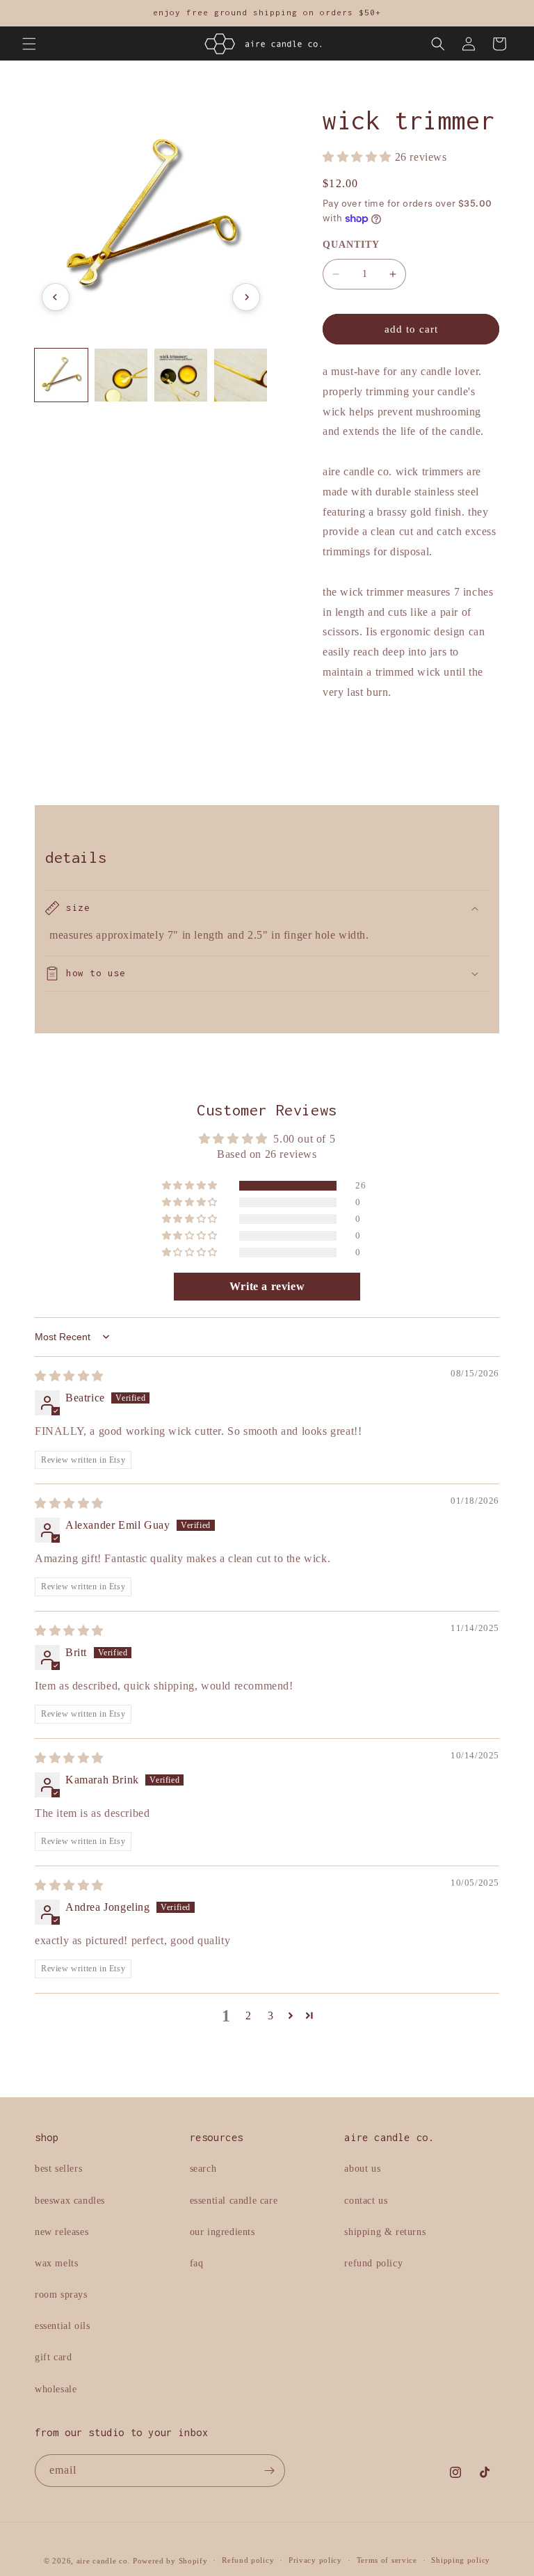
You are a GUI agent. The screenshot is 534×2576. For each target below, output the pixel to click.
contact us (366, 2201)
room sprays (61, 2295)
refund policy (373, 2263)
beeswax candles (70, 2201)
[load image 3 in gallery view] (181, 375)
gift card (53, 2357)
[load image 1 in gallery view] (61, 375)
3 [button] (271, 2016)
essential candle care (234, 2201)
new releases (62, 2232)
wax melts (56, 2263)
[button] (29, 44)
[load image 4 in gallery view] (241, 375)
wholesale (56, 2389)
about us (362, 2169)
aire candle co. (104, 2561)
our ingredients (222, 2232)
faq (197, 2263)
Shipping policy (461, 2560)
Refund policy (248, 2560)
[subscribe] (269, 2471)
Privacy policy (315, 2560)
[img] (69, 1376)
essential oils (62, 2326)
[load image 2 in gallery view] (121, 375)
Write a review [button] (267, 1286)
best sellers (58, 2169)
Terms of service (387, 2560)
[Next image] (246, 297)
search (203, 2169)
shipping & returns (385, 2232)
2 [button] (249, 2016)
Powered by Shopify (170, 2561)
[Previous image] (56, 297)
